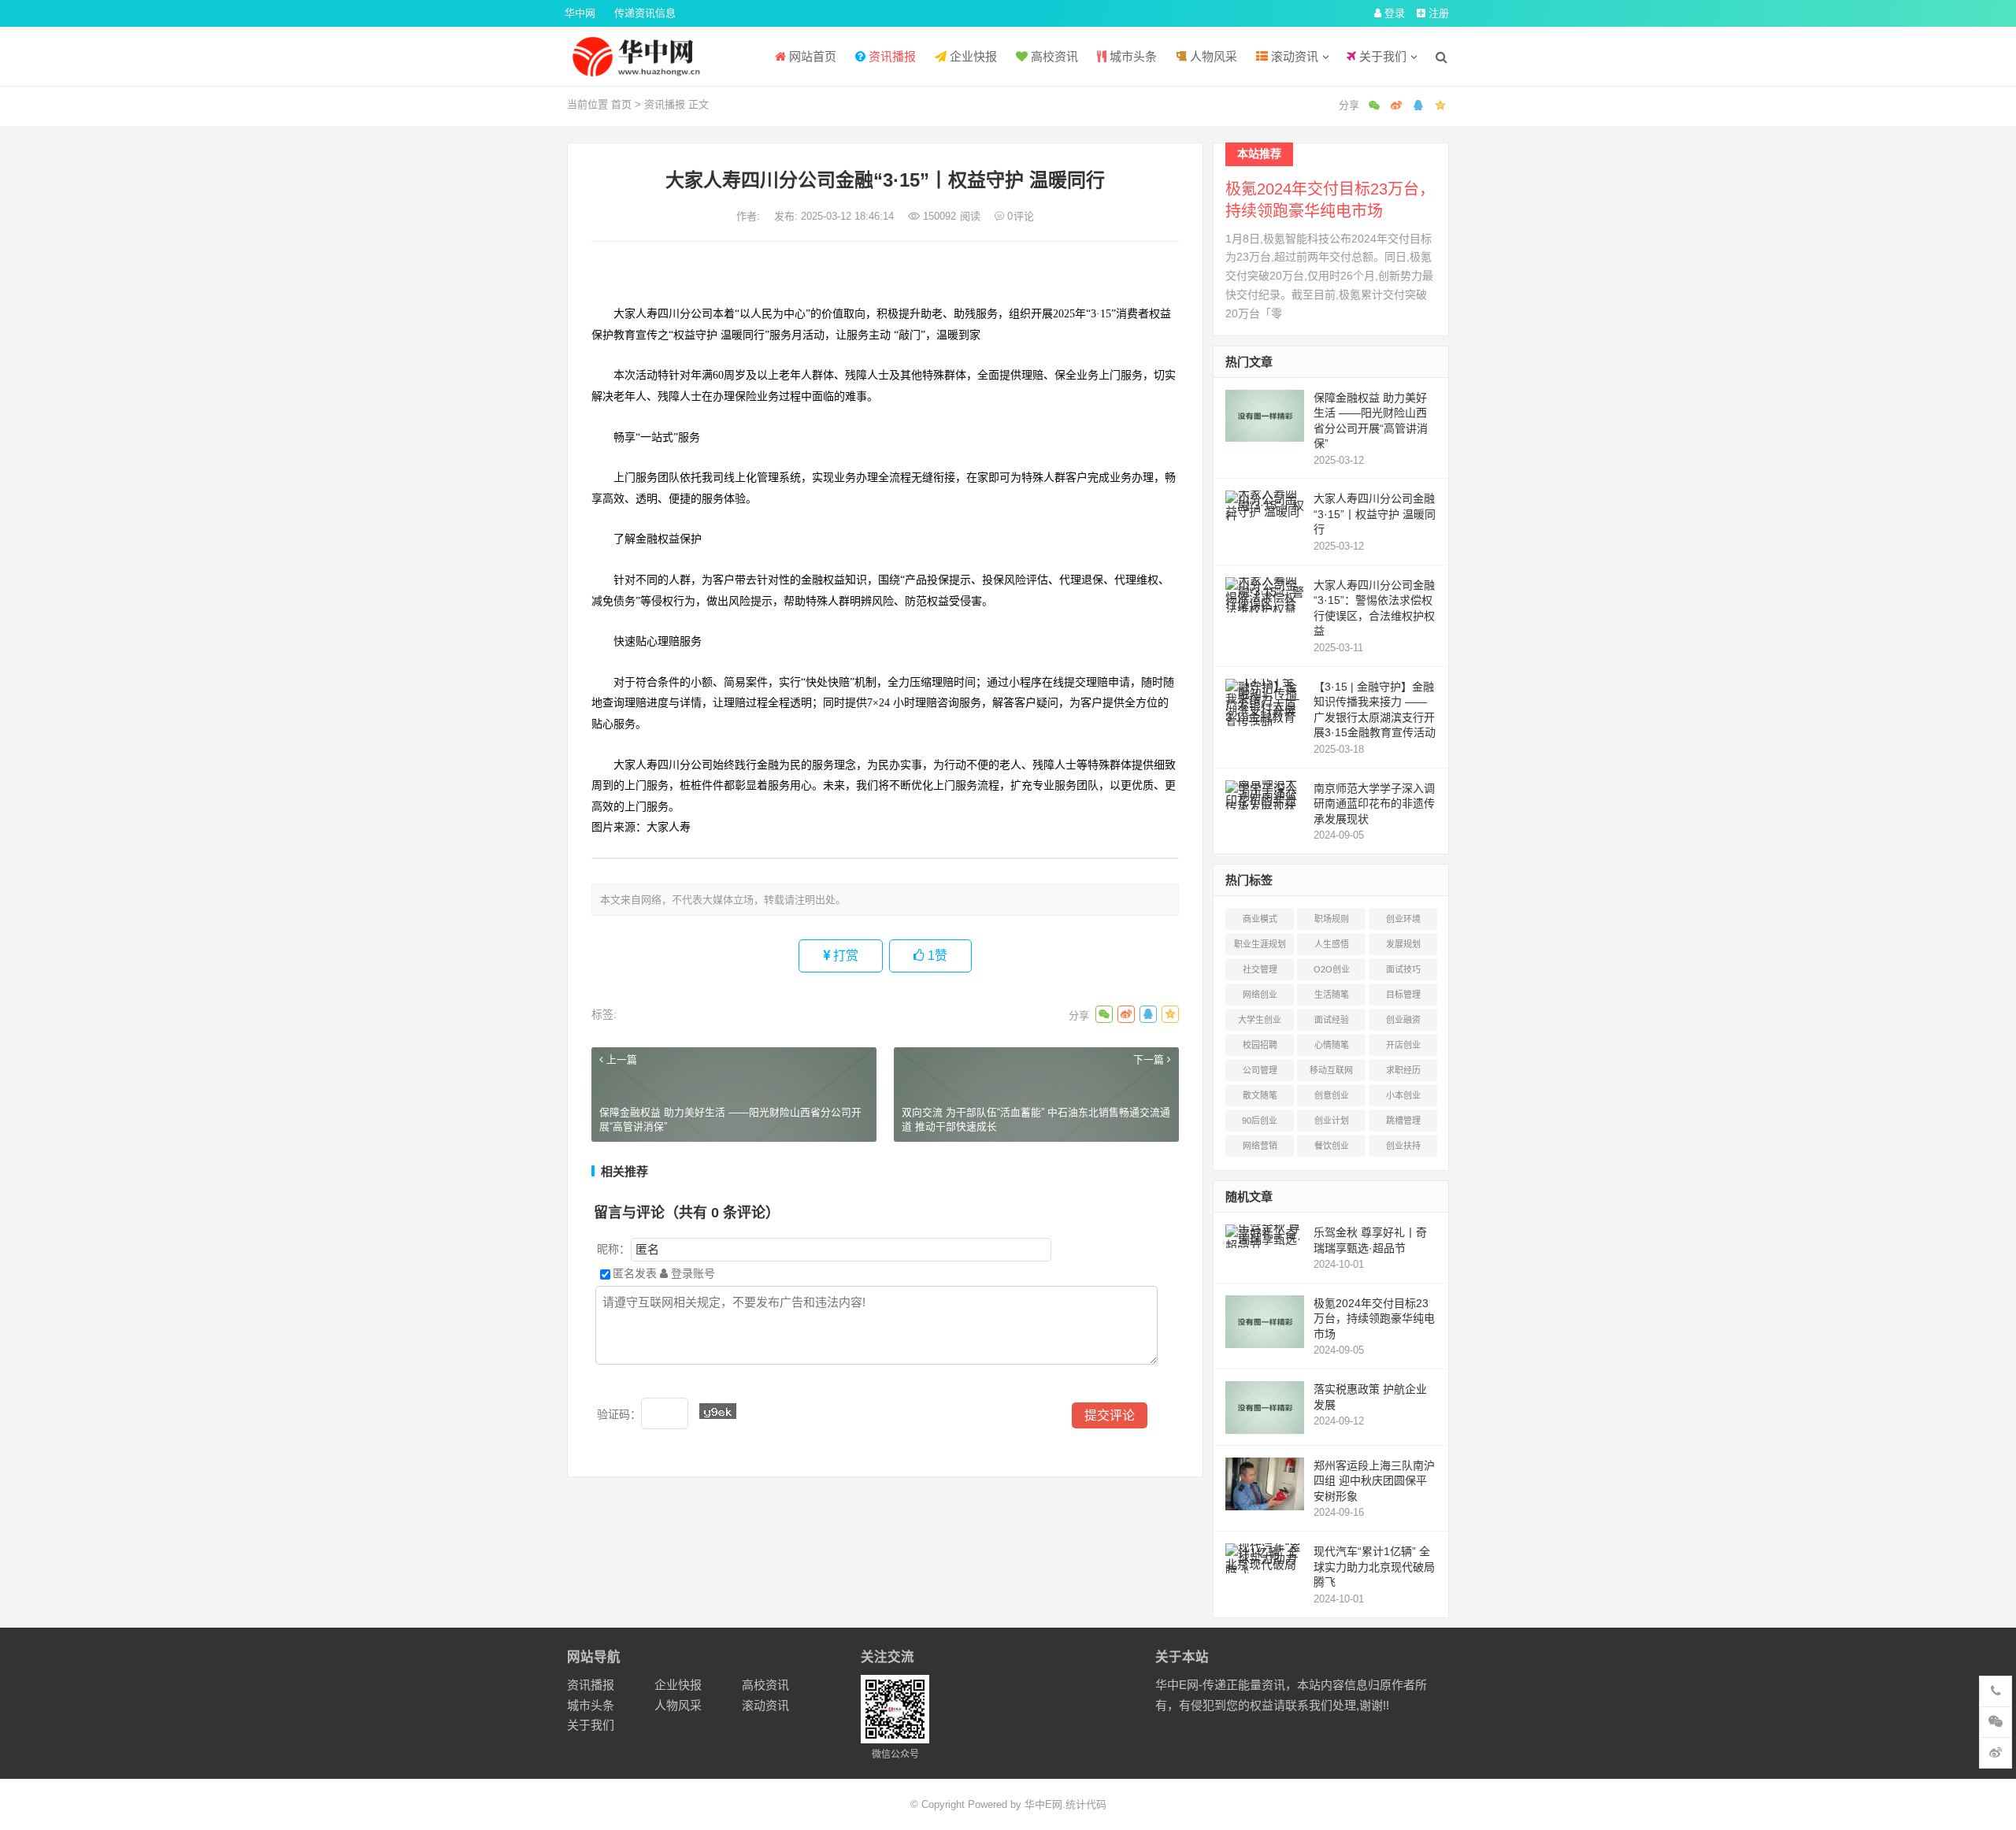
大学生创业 (1260, 1020)
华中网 (580, 13)
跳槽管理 (1403, 1121)
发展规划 (1403, 944)
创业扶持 (1403, 1146)
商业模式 (1260, 919)
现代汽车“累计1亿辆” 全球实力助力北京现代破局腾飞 (1374, 1567)
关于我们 (1381, 56)
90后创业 (1260, 1121)
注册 (1437, 13)
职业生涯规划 (1260, 944)
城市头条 (1132, 56)
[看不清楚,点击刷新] (718, 1411)
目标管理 (1403, 995)
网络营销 (1260, 1146)
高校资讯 (1053, 56)
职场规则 (1332, 919)
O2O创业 (1332, 969)
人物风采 (1212, 56)
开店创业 (1403, 1045)
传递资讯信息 (645, 13)
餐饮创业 (1332, 1146)
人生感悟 (1332, 944)
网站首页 (811, 56)
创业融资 (1403, 1020)
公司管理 (1260, 1070)
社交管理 (1260, 969)
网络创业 (1260, 995)
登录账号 (691, 1273)
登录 (1393, 13)
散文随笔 (1260, 1095)
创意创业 (1332, 1095)
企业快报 (972, 56)
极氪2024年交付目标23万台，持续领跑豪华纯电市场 (1374, 1319)
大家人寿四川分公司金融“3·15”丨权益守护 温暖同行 (1375, 514)
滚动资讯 (1293, 56)
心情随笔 (1332, 1045)
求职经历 (1403, 1070)
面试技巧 (1403, 969)
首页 (621, 104)
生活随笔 (1332, 995)
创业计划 (1332, 1121)
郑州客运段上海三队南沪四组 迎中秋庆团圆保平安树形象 (1374, 1481)
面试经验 (1332, 1020)
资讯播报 (891, 56)
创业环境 (1403, 919)
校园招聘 (1260, 1045)
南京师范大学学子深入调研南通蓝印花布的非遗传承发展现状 (1374, 804)
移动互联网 (1331, 1070)
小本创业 (1403, 1095)
